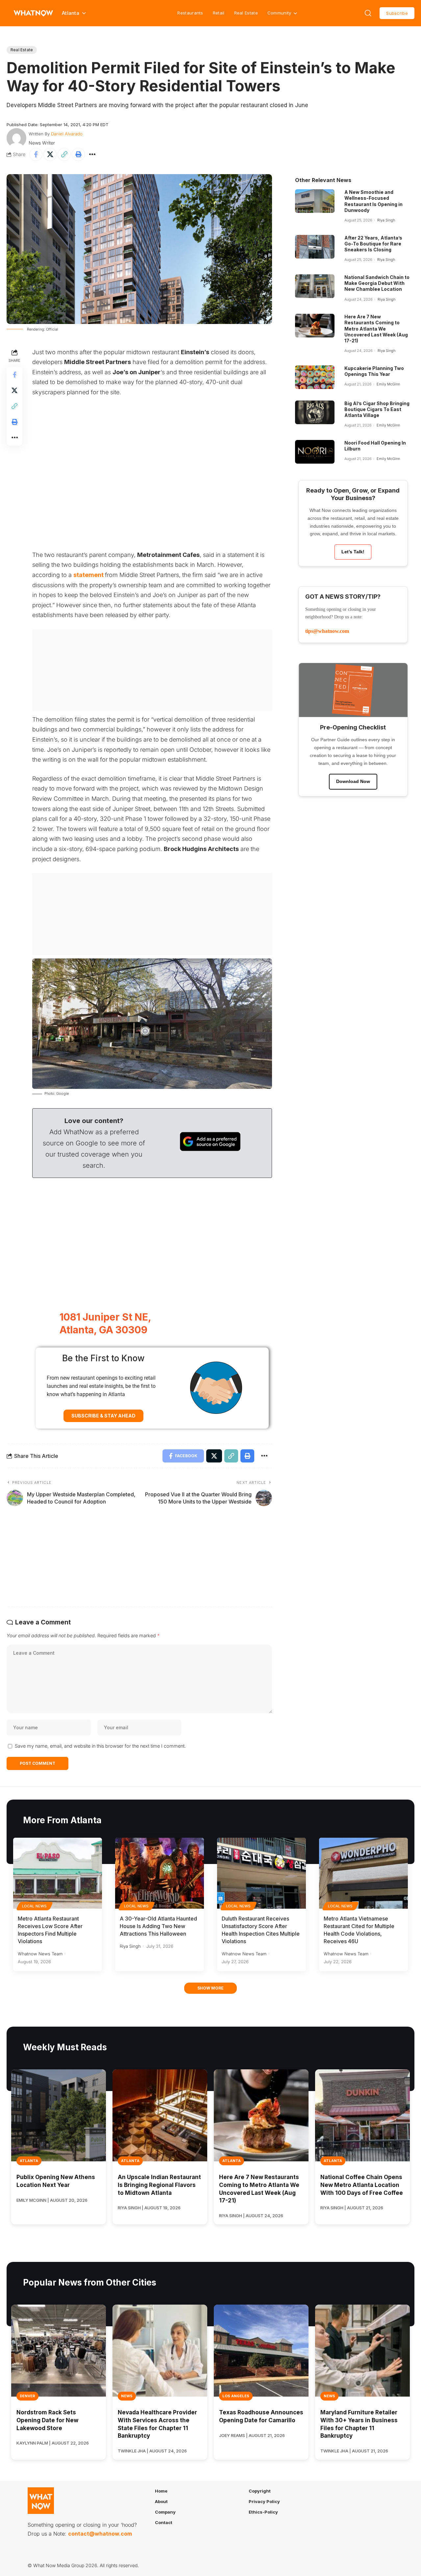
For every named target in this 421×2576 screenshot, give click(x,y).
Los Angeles (236, 2396)
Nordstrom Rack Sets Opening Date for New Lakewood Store (47, 2420)
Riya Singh (386, 220)
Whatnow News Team (40, 1954)
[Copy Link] (64, 154)
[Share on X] (50, 154)
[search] (368, 13)
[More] (92, 154)
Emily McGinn (388, 384)
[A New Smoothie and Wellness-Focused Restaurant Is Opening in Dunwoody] (315, 201)
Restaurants (190, 13)
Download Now (353, 781)
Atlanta (29, 2161)
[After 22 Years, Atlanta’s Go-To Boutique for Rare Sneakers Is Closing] (315, 247)
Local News (35, 1906)
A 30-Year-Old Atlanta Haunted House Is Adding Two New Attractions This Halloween (158, 1926)
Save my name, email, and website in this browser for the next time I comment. (100, 1746)
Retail (219, 13)
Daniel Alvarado (67, 134)
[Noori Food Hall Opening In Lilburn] (315, 452)
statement (89, 575)
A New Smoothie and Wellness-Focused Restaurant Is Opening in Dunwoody (373, 201)
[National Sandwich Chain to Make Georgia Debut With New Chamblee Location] (315, 286)
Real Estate (246, 13)
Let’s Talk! (353, 552)
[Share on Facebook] (36, 154)
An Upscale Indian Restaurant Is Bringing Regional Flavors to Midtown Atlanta (159, 2185)
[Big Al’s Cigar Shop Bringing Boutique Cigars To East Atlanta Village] (315, 412)
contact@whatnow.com (100, 2534)
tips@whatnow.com (327, 631)
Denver (27, 2396)
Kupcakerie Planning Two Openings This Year (374, 371)
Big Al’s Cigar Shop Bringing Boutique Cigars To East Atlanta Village (377, 409)
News (127, 2396)
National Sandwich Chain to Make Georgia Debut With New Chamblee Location (377, 283)
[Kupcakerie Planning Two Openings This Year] (315, 377)
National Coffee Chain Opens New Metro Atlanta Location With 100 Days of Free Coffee (362, 2185)
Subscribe (397, 13)
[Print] (78, 154)
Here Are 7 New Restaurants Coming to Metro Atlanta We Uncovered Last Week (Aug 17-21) (376, 329)
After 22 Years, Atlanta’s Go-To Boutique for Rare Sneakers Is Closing (373, 244)
